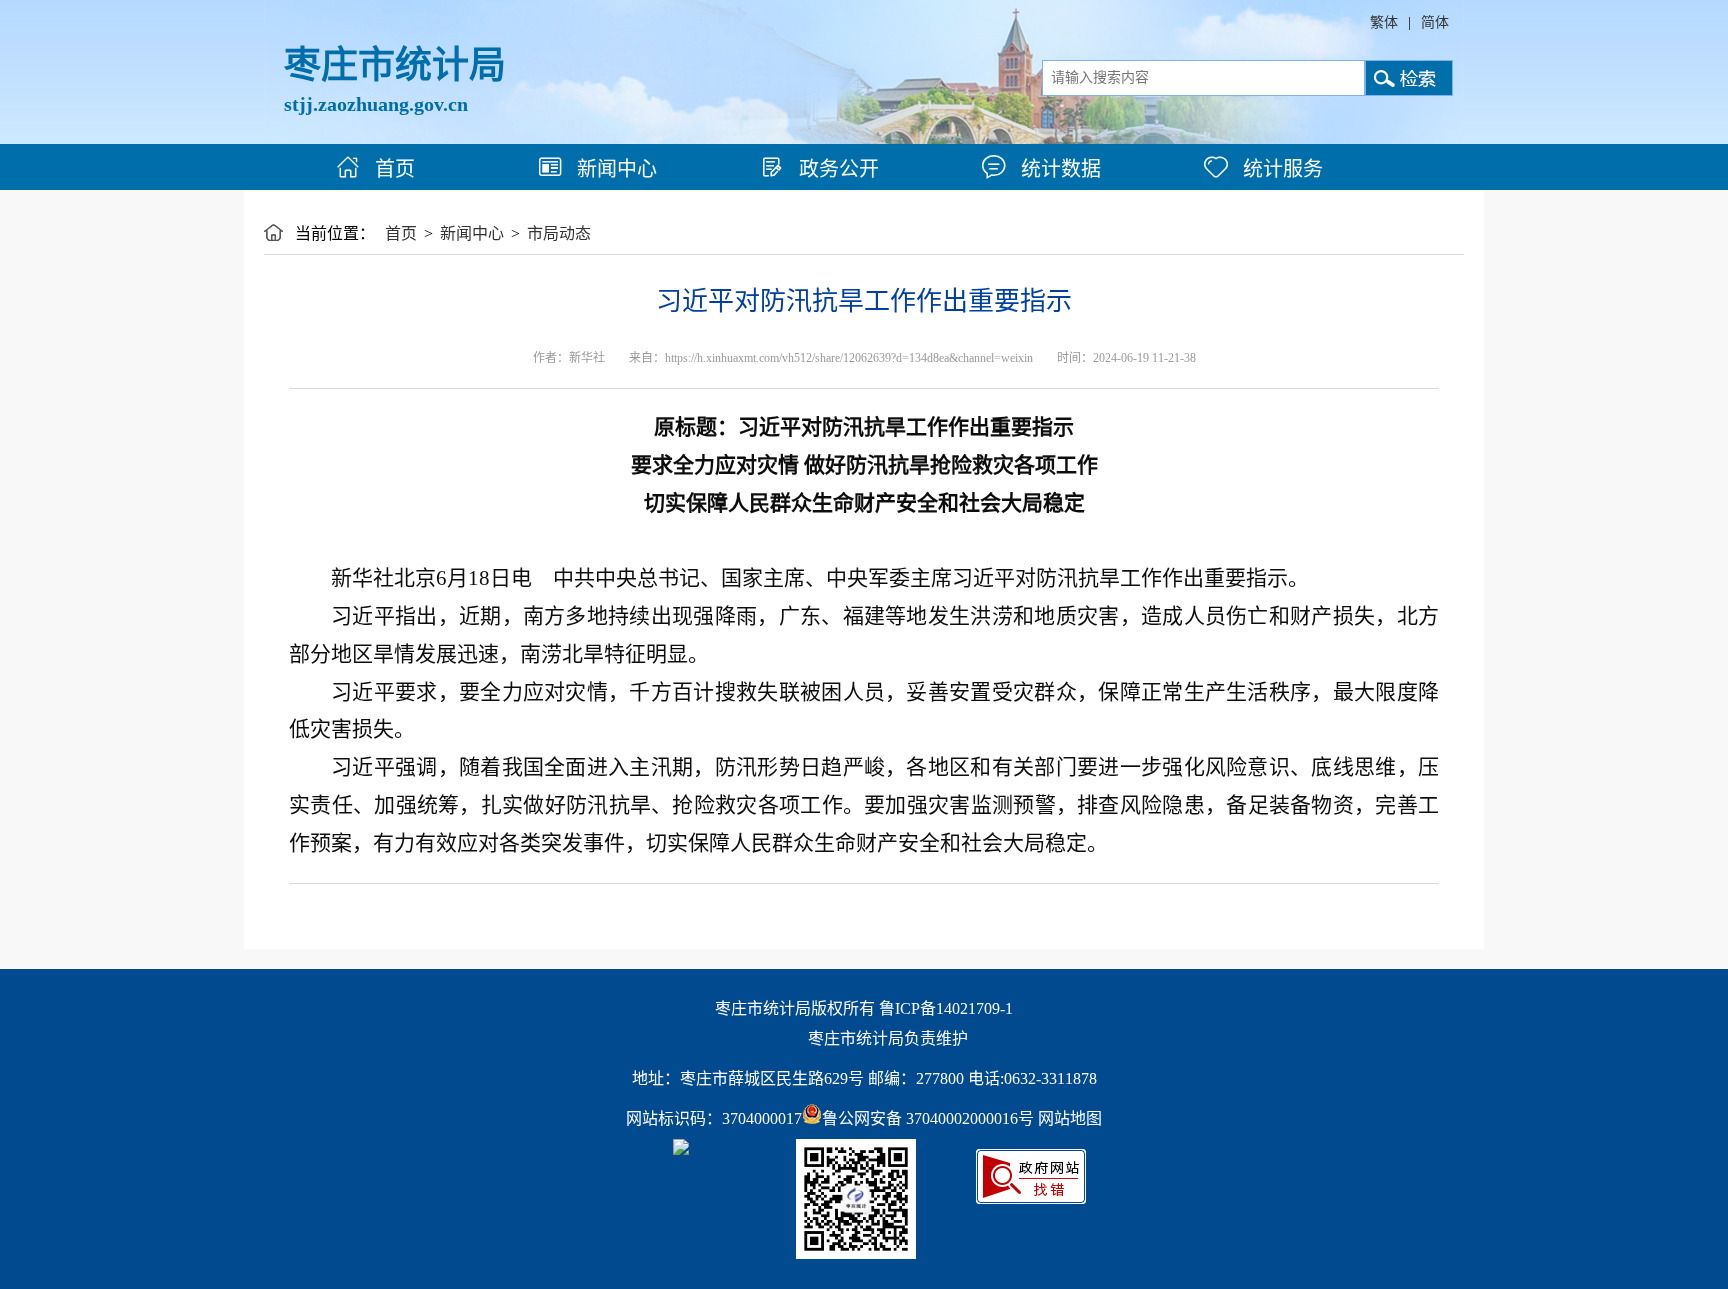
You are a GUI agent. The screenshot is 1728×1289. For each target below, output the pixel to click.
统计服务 (1280, 169)
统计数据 (1058, 169)
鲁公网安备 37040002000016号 (928, 1118)
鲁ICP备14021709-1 (946, 1008)
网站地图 (1070, 1118)
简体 (1435, 22)
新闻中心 (614, 169)
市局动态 (559, 233)
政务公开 (836, 169)
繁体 (1384, 22)
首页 (392, 169)
